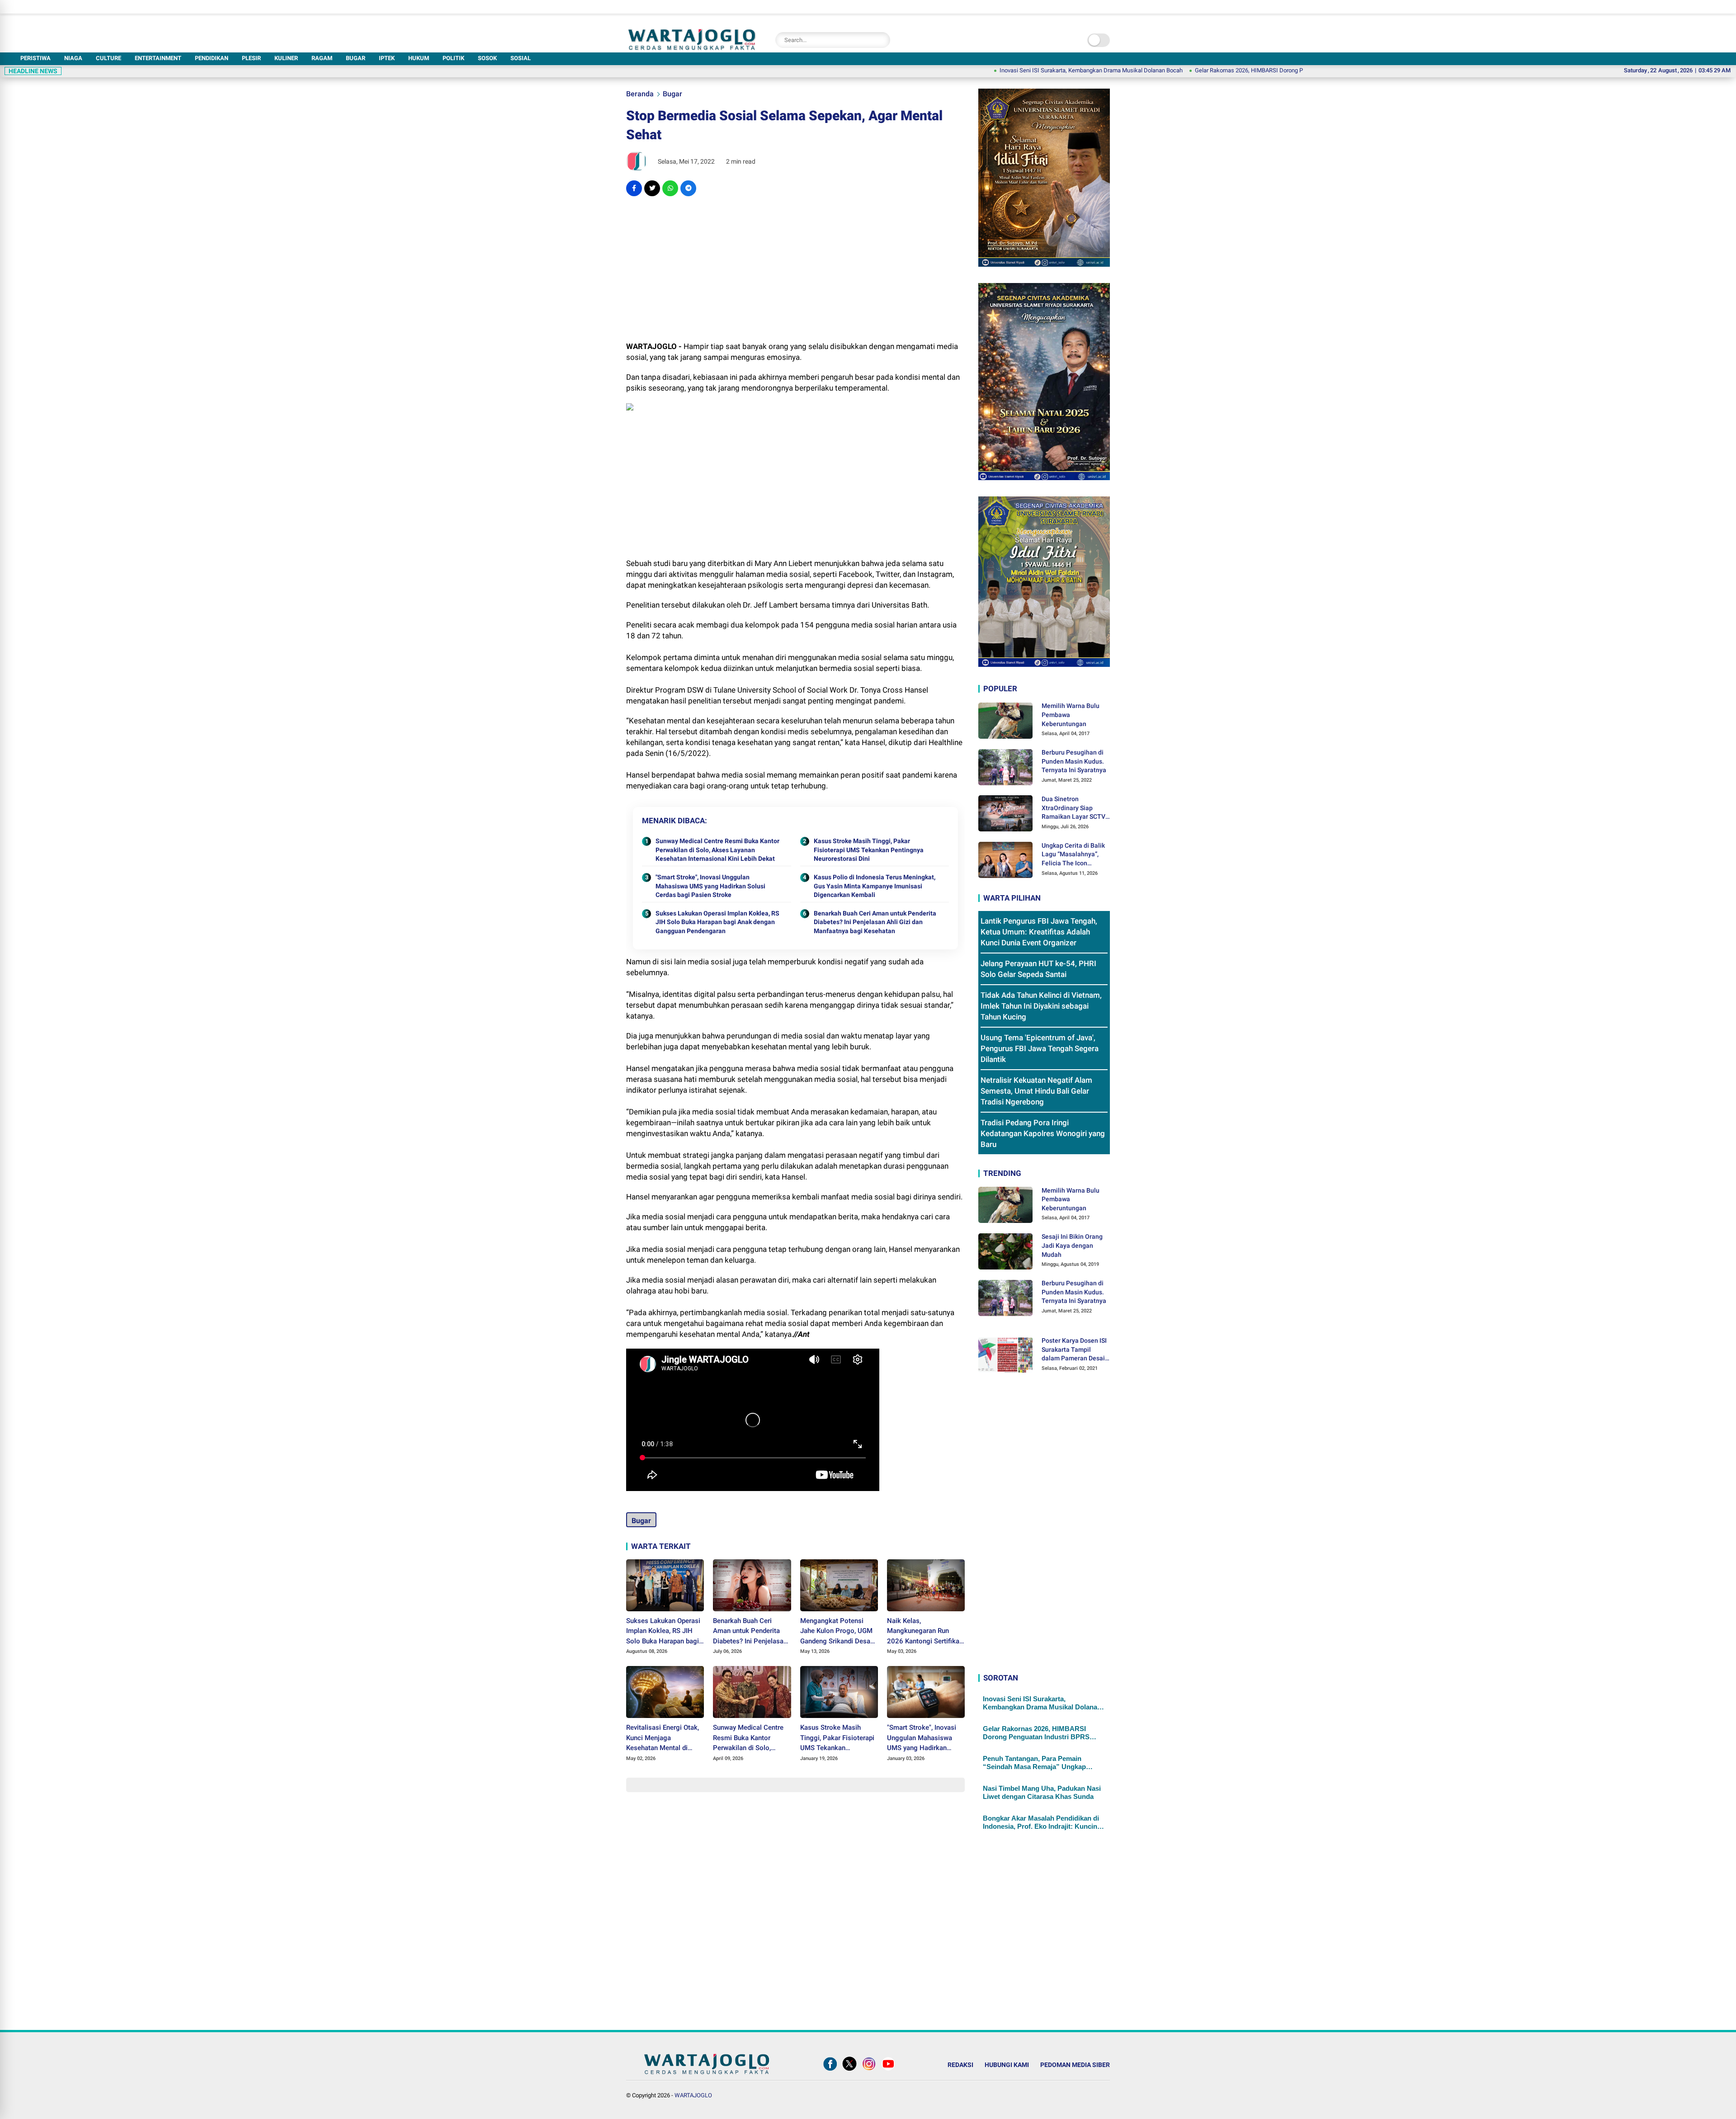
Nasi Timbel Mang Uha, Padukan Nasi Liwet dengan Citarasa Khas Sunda (1042, 1792)
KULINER (286, 58)
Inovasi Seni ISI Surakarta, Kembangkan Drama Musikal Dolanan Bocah (984, 70)
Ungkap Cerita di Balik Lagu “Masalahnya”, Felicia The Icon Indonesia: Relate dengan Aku (1073, 855)
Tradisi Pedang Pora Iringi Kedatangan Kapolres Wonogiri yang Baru (1043, 1133)
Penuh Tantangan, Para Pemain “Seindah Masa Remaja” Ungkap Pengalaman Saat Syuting (1034, 1763)
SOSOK (487, 58)
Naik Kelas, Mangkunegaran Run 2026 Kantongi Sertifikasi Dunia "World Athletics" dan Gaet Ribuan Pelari (926, 1632)
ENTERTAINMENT (158, 58)
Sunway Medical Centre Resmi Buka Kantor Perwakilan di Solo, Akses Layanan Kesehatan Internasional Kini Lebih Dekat (717, 850)
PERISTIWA (35, 58)
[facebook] (634, 188)
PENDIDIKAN (212, 58)
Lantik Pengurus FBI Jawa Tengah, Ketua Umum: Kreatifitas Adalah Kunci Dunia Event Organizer (1039, 932)
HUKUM (419, 58)
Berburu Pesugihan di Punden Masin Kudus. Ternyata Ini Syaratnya (1074, 761)
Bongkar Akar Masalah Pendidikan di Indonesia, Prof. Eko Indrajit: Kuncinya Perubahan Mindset (1044, 1822)
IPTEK (387, 58)
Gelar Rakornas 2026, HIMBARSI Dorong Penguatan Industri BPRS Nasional (1184, 70)
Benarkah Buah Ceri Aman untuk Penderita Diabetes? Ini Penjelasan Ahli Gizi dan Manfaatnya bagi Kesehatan (875, 922)
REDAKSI (960, 2065)
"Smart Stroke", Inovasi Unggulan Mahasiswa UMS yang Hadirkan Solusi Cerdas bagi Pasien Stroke (710, 886)
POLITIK (453, 58)
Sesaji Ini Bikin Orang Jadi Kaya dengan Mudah (1072, 1245)
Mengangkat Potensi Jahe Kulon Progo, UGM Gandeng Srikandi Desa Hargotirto (836, 1632)
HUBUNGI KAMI (1007, 2065)
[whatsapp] (670, 188)
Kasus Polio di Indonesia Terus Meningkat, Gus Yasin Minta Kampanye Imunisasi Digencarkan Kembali (875, 886)
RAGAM (322, 58)
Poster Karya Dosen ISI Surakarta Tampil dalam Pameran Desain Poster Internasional (1075, 1350)
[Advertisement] (795, 269)
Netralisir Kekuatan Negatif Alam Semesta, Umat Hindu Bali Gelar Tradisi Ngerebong (1036, 1091)
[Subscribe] (888, 2071)
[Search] (881, 40)
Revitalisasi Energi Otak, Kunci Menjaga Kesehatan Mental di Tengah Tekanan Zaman (663, 1738)
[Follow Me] (849, 2071)
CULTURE (108, 58)
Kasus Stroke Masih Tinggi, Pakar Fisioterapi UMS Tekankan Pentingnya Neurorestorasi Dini (869, 850)
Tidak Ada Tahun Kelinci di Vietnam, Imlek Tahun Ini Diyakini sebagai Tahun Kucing (1041, 1006)
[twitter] (652, 188)
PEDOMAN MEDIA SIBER (1075, 2065)
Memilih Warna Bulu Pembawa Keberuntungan (1071, 715)
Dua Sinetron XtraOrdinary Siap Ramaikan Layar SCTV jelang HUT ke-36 (1073, 808)
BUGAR (356, 58)
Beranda (640, 94)
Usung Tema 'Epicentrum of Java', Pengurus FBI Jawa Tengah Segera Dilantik (1040, 1048)
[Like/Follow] (830, 2071)
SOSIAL (521, 58)
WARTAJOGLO (693, 2095)
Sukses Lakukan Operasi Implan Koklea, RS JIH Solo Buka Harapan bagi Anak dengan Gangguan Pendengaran (717, 922)
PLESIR (251, 58)
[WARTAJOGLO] (692, 47)
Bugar (672, 94)
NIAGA (73, 58)
